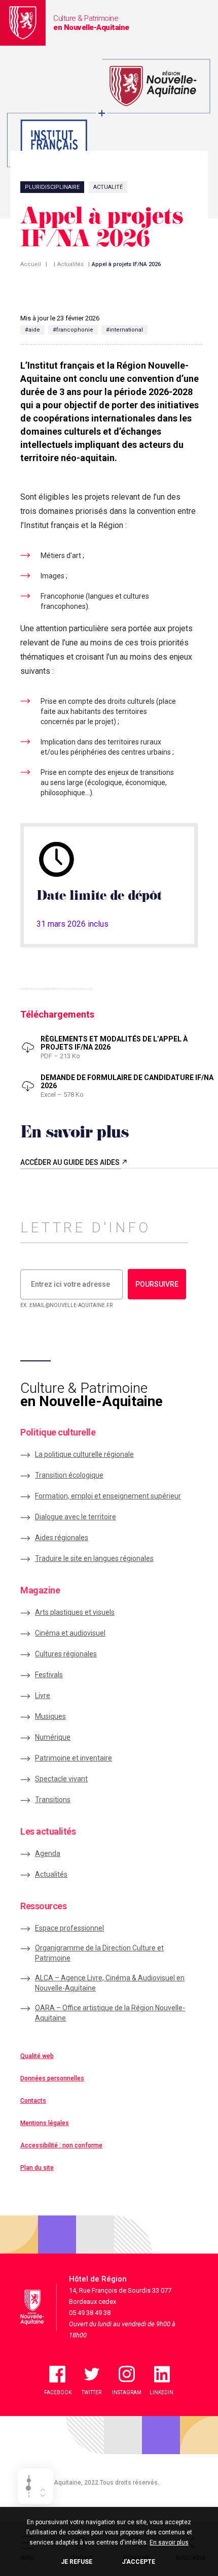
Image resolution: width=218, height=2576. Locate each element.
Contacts (33, 2101)
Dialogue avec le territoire (76, 1517)
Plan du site (37, 2168)
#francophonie (73, 330)
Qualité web (37, 2056)
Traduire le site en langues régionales (94, 1558)
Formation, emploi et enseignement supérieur (108, 1496)
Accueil (31, 264)
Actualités (70, 264)
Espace (69, 1928)
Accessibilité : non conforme (61, 2145)
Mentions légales (45, 2123)
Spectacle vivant (61, 1779)
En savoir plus (169, 2542)
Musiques (50, 1716)
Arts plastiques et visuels (75, 1612)
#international (124, 330)
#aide (32, 330)
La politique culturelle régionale (84, 1454)
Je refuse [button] (77, 2562)
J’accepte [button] (138, 2562)
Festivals (49, 1675)
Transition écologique (69, 1475)
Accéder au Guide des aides (71, 1162)
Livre (43, 1695)
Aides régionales (62, 1538)
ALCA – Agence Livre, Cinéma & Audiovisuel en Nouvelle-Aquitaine (110, 1983)
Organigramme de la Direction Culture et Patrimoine (99, 1953)
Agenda (48, 1853)
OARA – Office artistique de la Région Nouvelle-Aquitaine (110, 2013)
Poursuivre (157, 1284)
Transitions (53, 1800)
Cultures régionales (66, 1654)
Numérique (53, 1737)
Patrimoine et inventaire (74, 1758)
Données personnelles (52, 2078)
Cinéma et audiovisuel (70, 1633)
